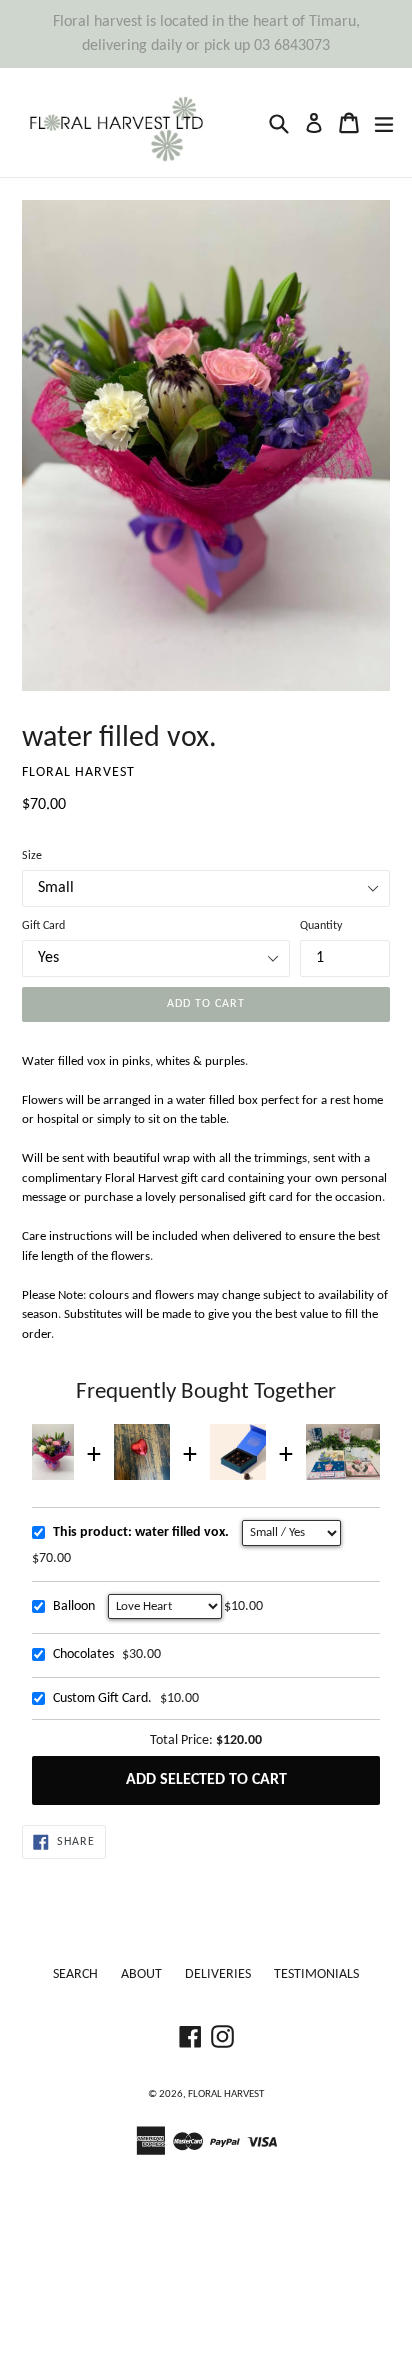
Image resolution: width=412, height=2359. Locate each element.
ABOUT (141, 1974)
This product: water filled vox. (141, 1532)
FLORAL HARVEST (226, 2094)
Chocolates (83, 1654)
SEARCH (75, 1974)
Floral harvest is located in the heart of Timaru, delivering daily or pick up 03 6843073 (206, 34)
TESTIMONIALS (316, 1974)
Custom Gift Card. (102, 1698)
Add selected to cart (206, 1780)
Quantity (321, 926)
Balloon (74, 1606)
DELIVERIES (218, 1974)
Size (32, 856)
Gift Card (43, 926)
